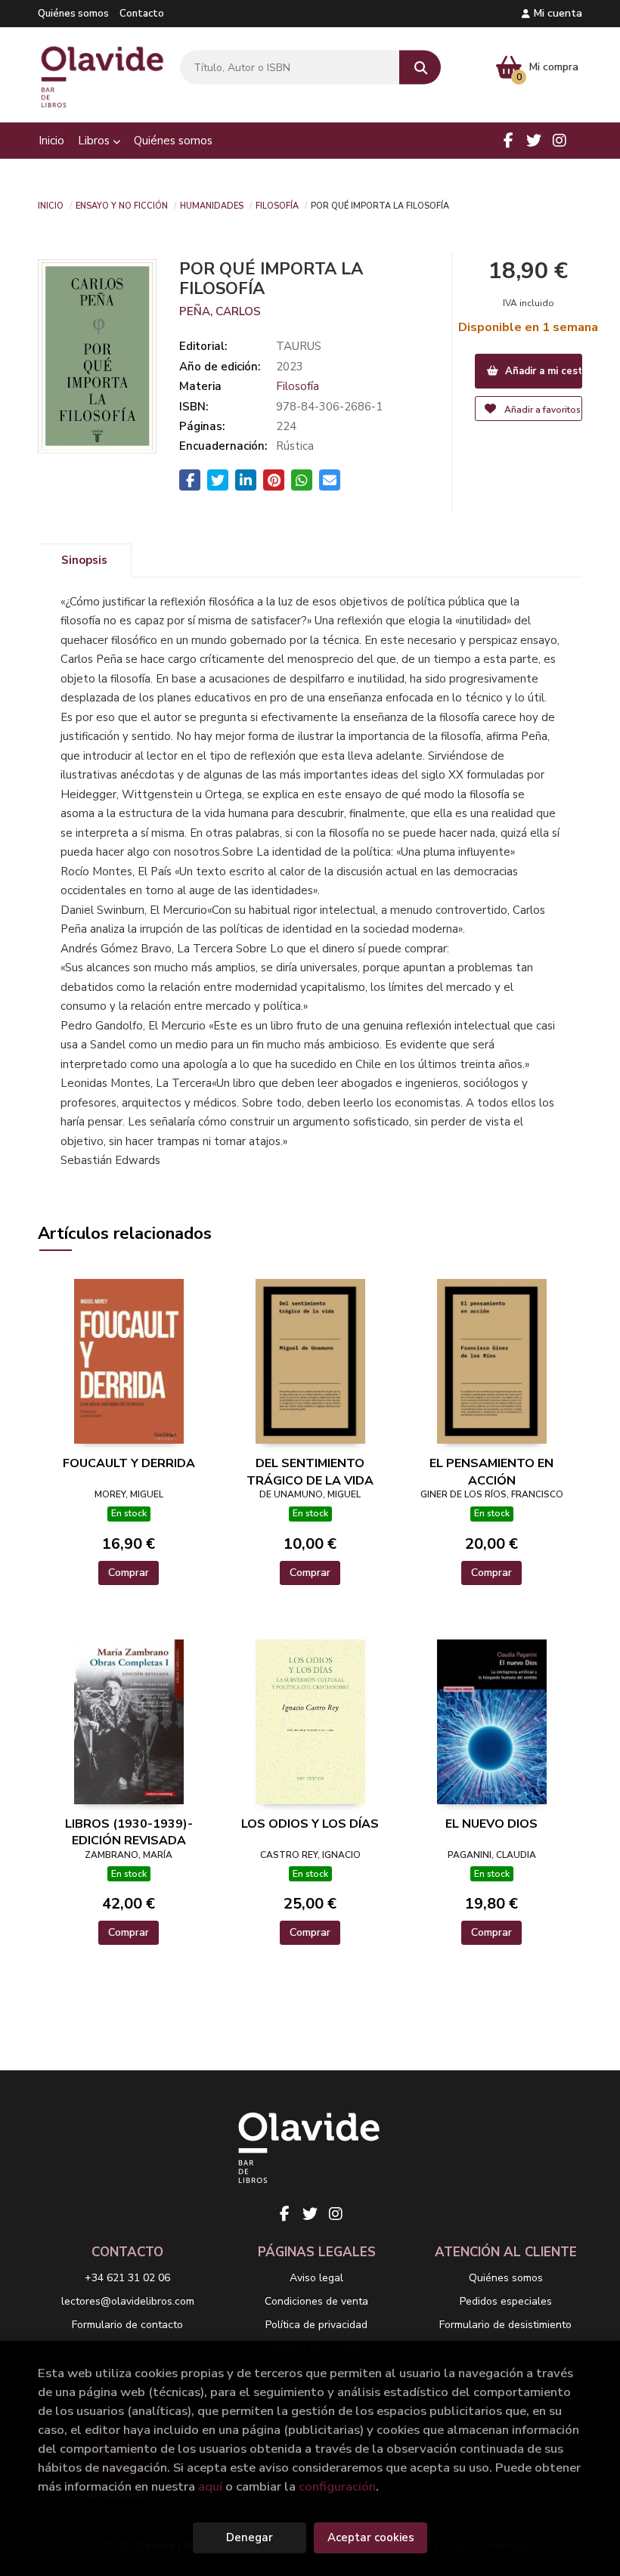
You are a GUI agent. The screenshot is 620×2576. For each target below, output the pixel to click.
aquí (210, 2486)
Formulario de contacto (127, 2325)
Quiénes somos (73, 14)
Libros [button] (95, 141)
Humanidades (212, 205)
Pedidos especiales (506, 2301)
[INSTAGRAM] (560, 141)
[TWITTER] (534, 141)
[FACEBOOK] (508, 141)
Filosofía (277, 205)
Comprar (129, 1573)
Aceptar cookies (371, 2537)
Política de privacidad (316, 2325)
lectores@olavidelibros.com (128, 2301)
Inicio (51, 205)
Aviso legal (316, 2278)
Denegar (250, 2537)
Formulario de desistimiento (505, 2325)
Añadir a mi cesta (542, 371)
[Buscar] (420, 68)
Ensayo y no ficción (122, 205)
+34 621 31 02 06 (127, 2278)
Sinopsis (84, 560)
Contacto (142, 14)
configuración (337, 2486)
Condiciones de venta (316, 2301)
